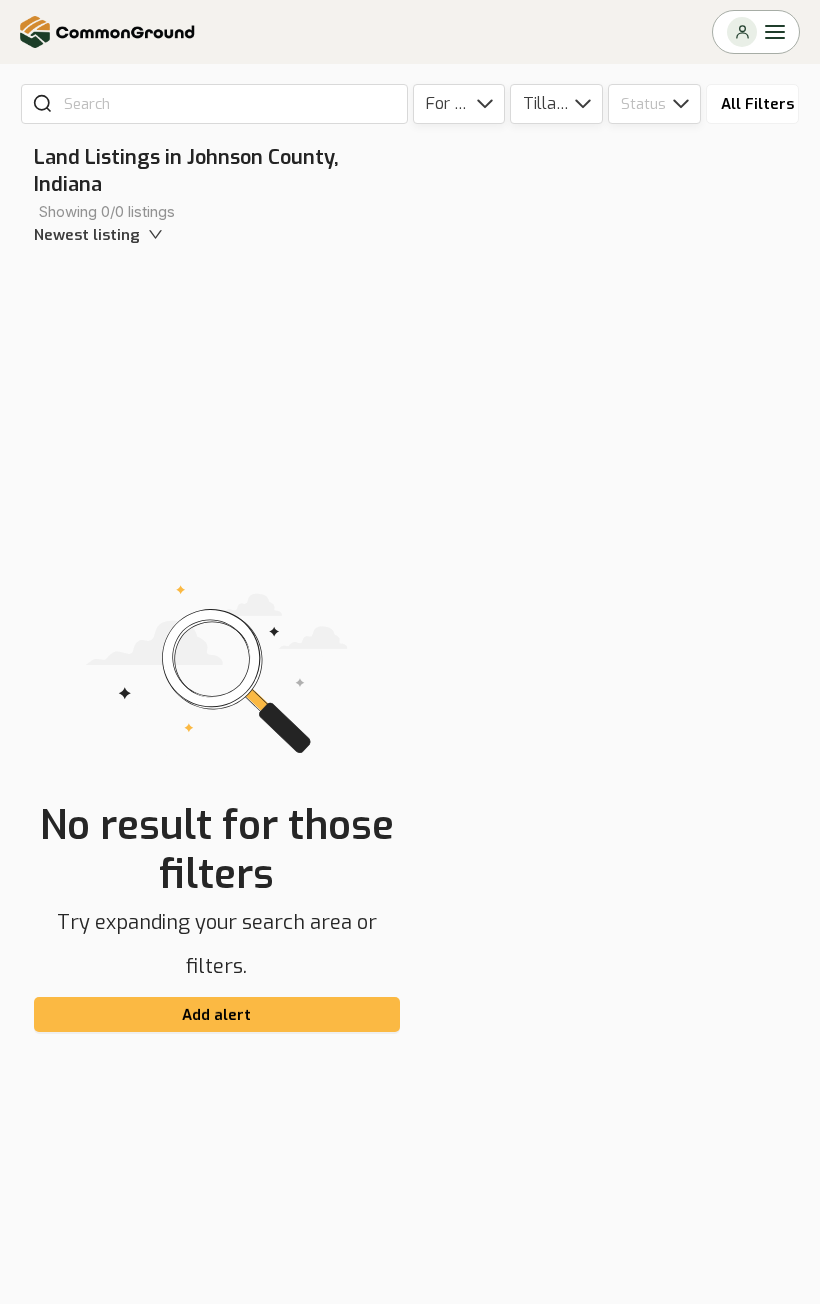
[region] (620, 718)
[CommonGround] (108, 32)
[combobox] (228, 104)
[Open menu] (756, 32)
